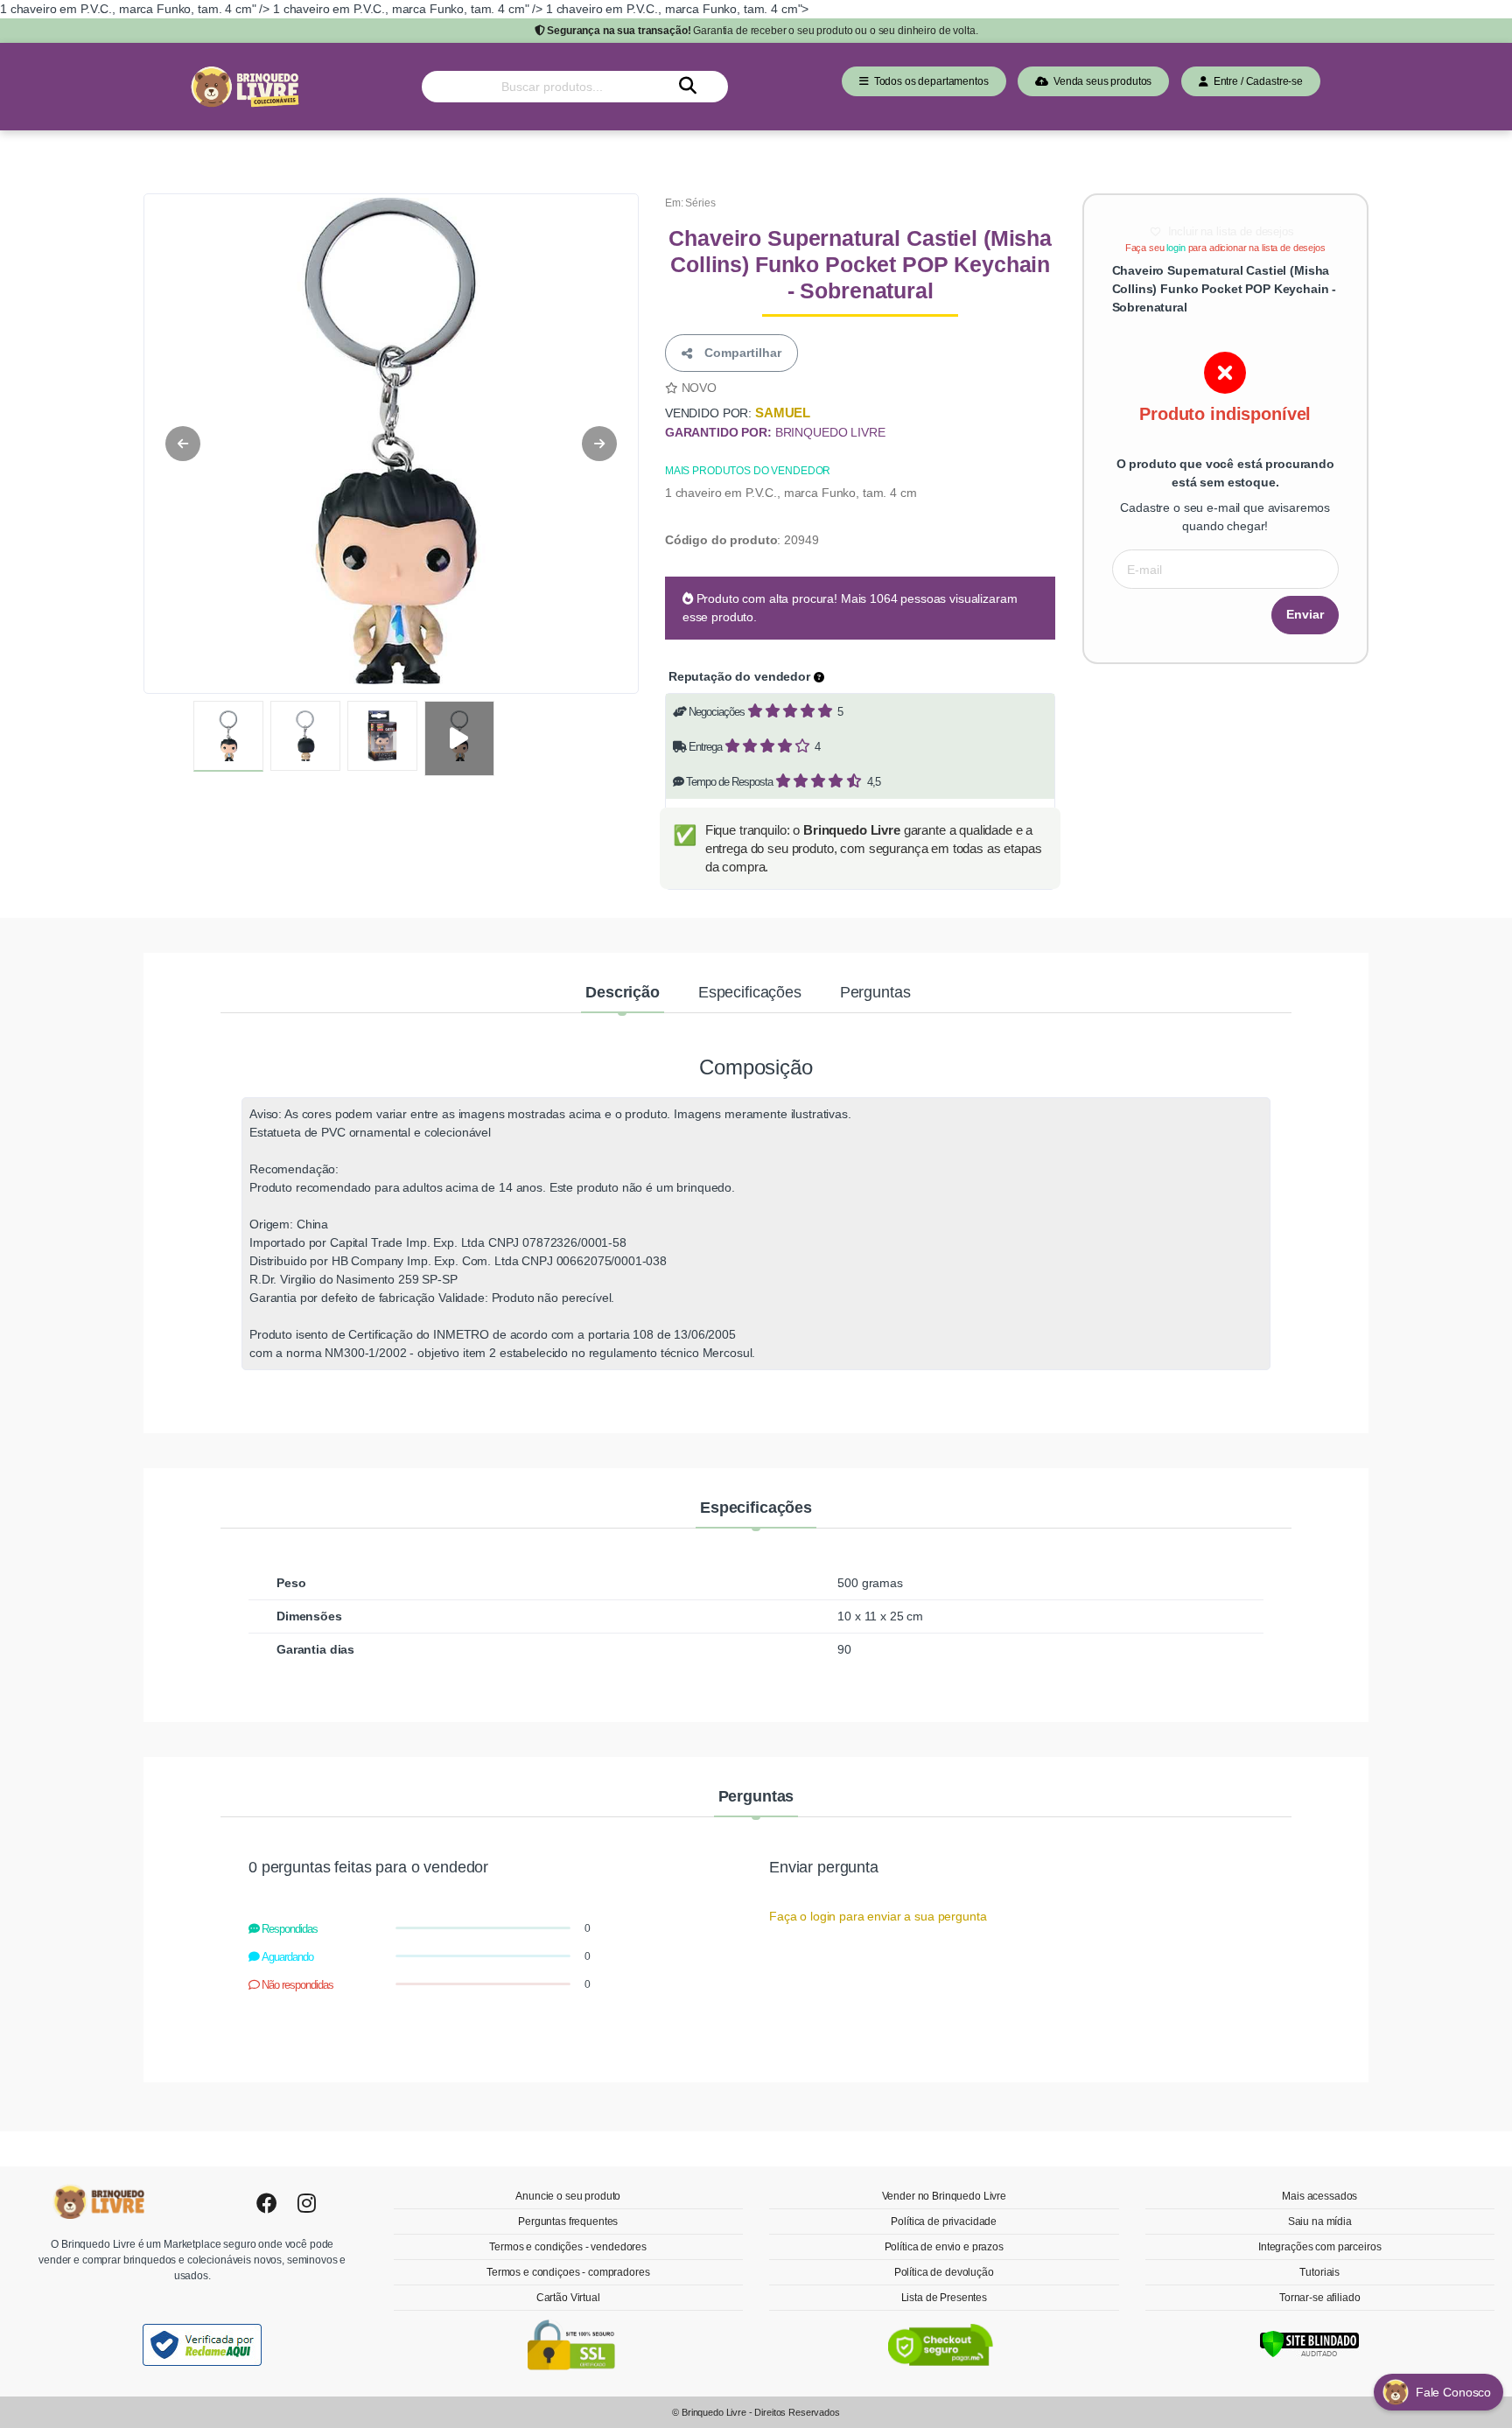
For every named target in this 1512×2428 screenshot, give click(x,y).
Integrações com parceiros (1319, 2247)
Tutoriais (1319, 2272)
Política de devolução (944, 2272)
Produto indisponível (1225, 414)
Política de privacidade (944, 2222)
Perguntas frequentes (568, 2222)
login (1176, 248)
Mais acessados (1319, 2196)
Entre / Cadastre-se (1256, 81)
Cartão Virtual (568, 2298)
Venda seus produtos (1100, 81)
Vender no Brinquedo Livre (944, 2196)
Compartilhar (739, 353)
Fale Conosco (1455, 2392)
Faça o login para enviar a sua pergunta (878, 1916)
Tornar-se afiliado (1319, 2298)
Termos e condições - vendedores (568, 2247)
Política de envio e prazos (944, 2247)
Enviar (1305, 614)
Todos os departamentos (929, 81)
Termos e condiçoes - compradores (568, 2272)
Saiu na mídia (1320, 2222)
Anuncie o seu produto (568, 2196)
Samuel (783, 413)
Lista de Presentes (944, 2298)
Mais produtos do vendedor (748, 471)
